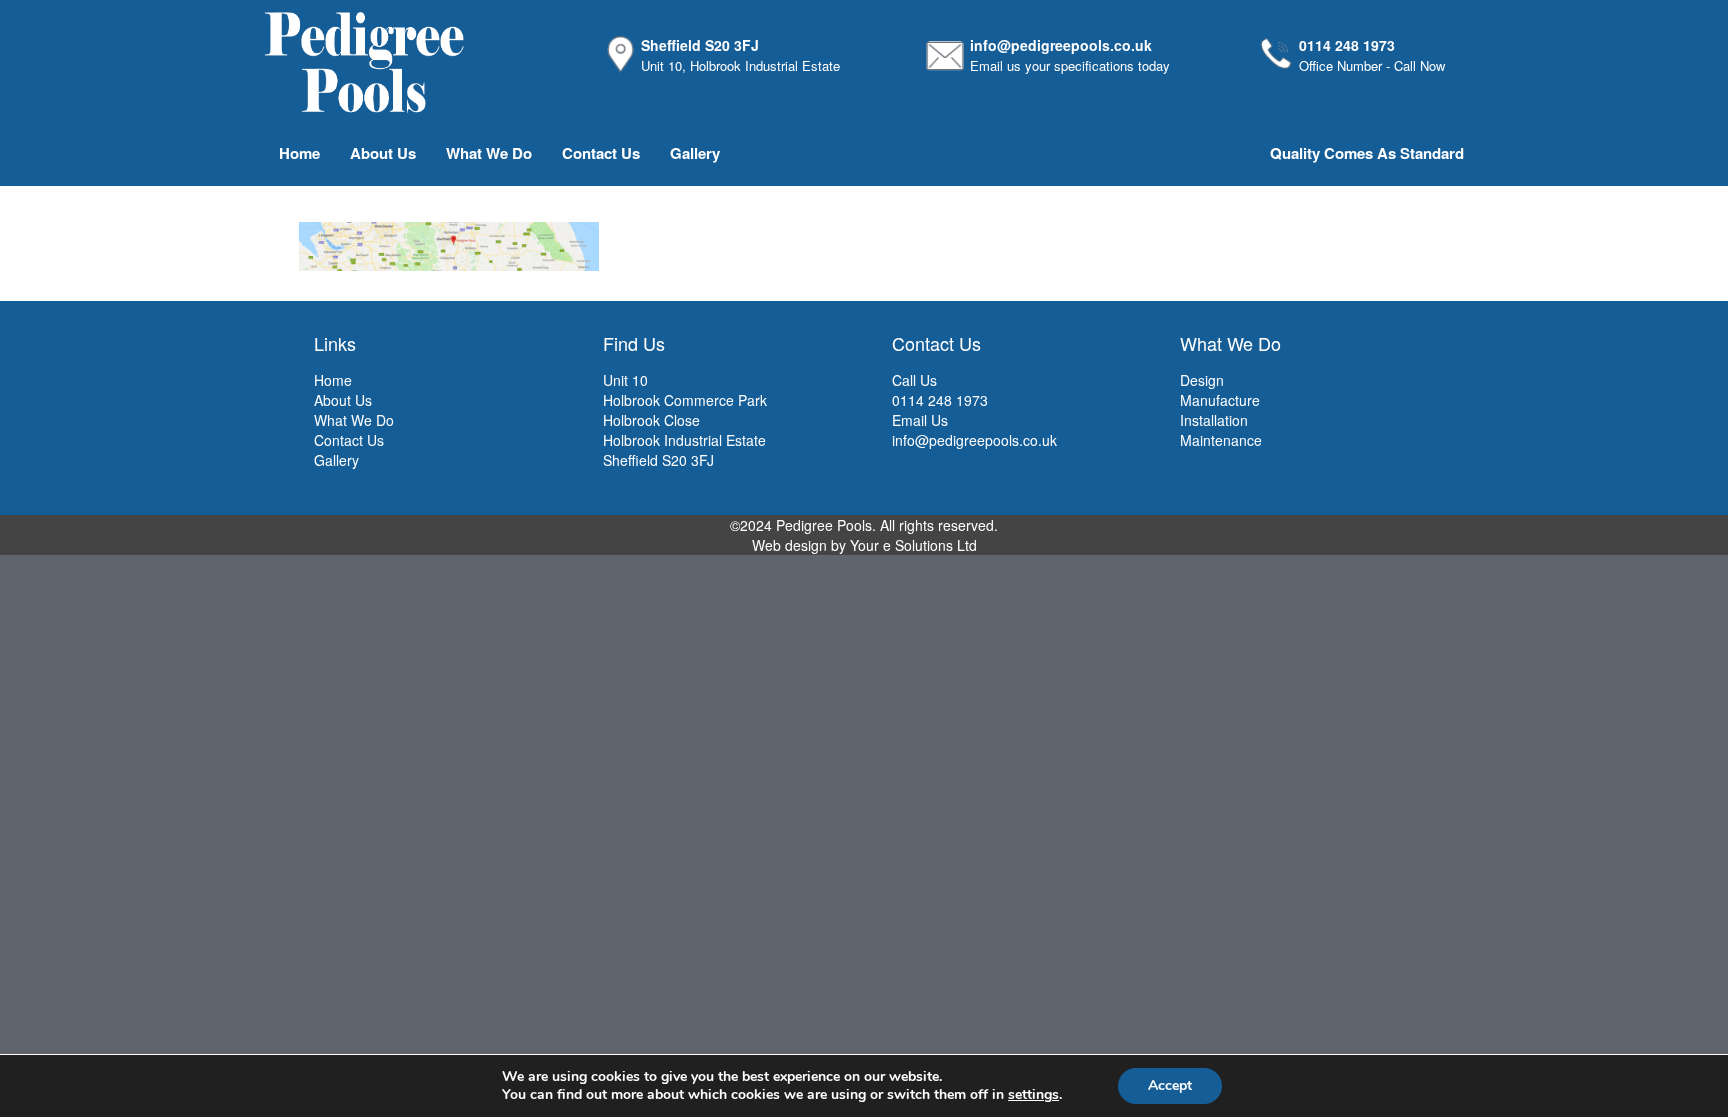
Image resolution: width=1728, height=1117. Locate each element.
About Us (383, 153)
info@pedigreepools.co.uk (1061, 45)
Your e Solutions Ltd (913, 545)
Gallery (695, 153)
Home (299, 153)
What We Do (489, 153)
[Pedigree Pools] (364, 60)
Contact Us (601, 153)
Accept (1170, 1085)
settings (1033, 1095)
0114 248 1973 (1347, 45)
